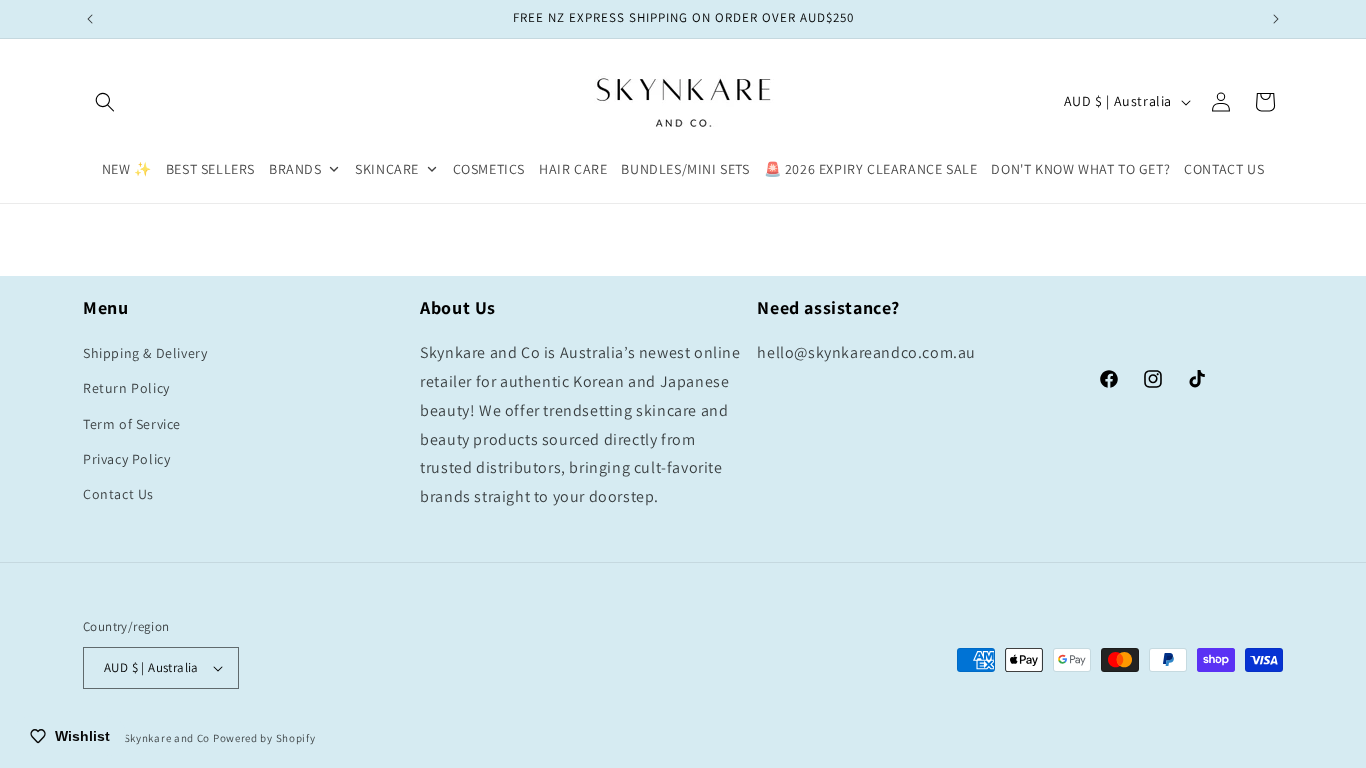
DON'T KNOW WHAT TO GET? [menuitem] (1080, 169)
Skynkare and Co (167, 738)
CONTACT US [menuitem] (1224, 169)
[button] (105, 102)
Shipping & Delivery (145, 353)
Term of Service (132, 424)
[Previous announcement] (90, 19)
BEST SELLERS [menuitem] (210, 169)
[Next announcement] (1276, 19)
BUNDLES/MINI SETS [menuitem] (685, 169)
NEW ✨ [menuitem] (127, 169)
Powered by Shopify (264, 738)
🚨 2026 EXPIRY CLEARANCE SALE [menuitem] (871, 169)
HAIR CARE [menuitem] (573, 169)
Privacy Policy (126, 459)
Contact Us (118, 494)
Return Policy (126, 388)
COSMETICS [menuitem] (489, 169)
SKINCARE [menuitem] (387, 169)
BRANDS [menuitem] (295, 169)
